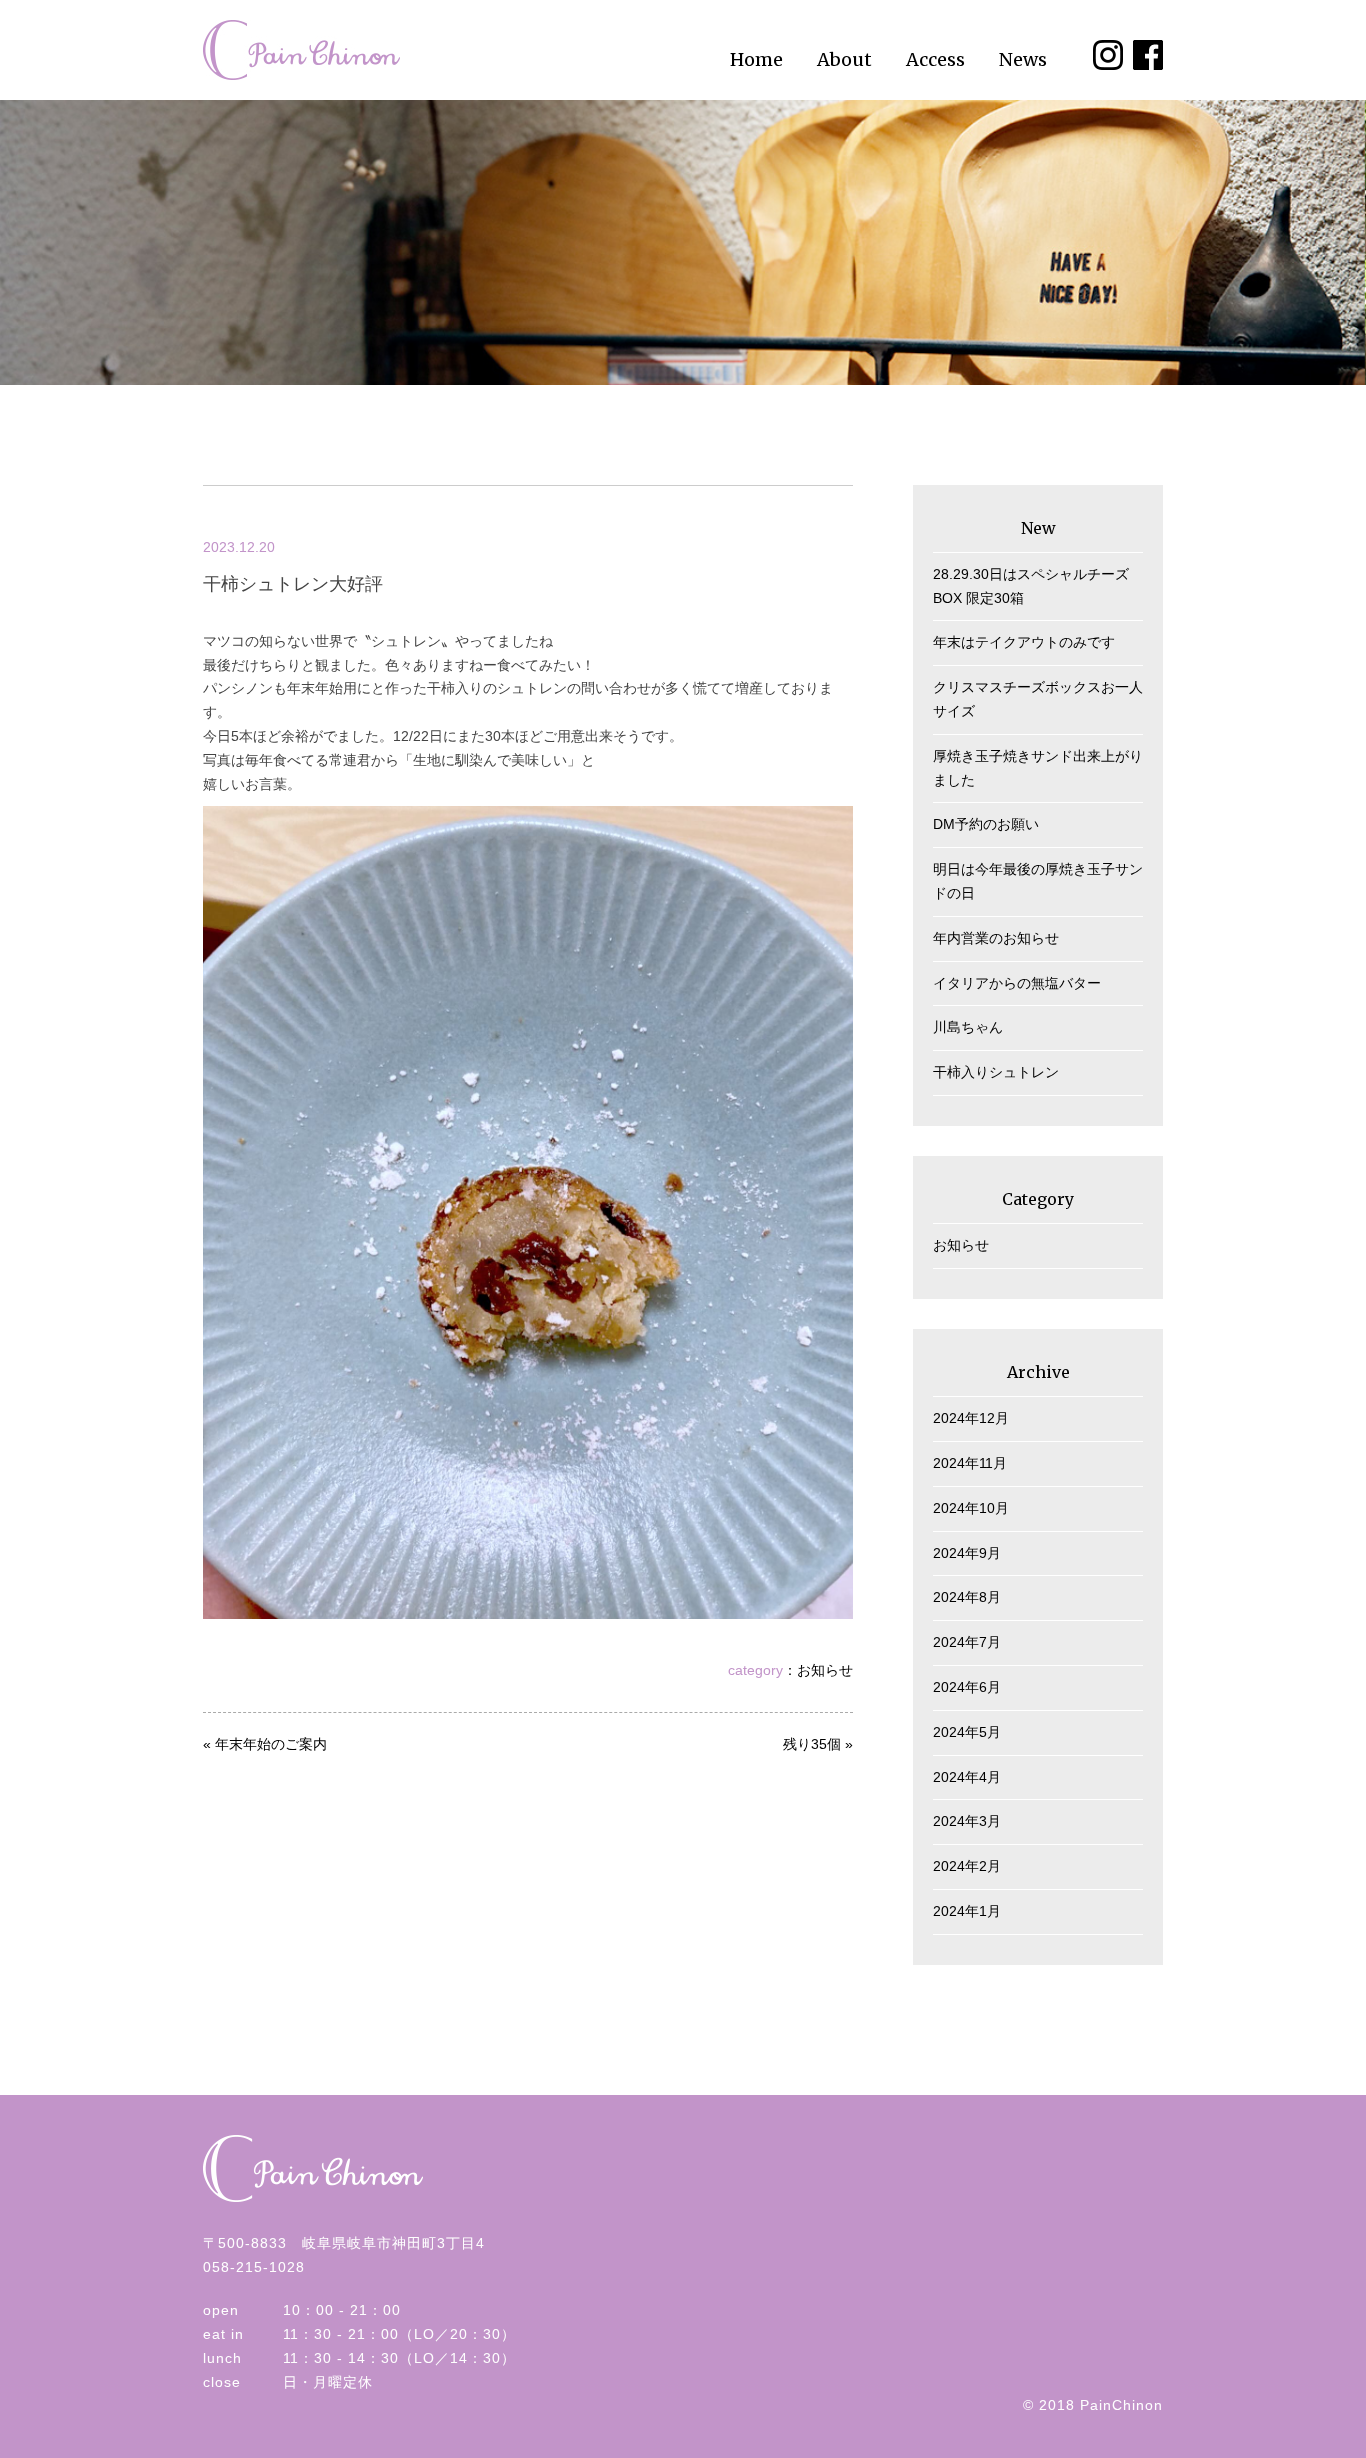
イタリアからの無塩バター (1017, 983)
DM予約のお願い (986, 824)
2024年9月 (967, 1553)
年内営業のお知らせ (996, 938)
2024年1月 (967, 1911)
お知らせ (825, 1670)
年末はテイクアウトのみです (1024, 642)
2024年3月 (967, 1821)
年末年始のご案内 (271, 1744)
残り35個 (812, 1744)
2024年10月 (971, 1508)
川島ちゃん (968, 1027)
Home (756, 59)
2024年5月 (967, 1732)
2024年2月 (967, 1866)
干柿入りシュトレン (996, 1072)
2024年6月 (967, 1687)
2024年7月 (967, 1642)
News (1023, 59)
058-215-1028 (254, 2267)
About (844, 59)
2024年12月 (971, 1418)
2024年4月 (967, 1777)
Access (935, 59)
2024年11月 (970, 1463)
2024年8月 (967, 1597)
